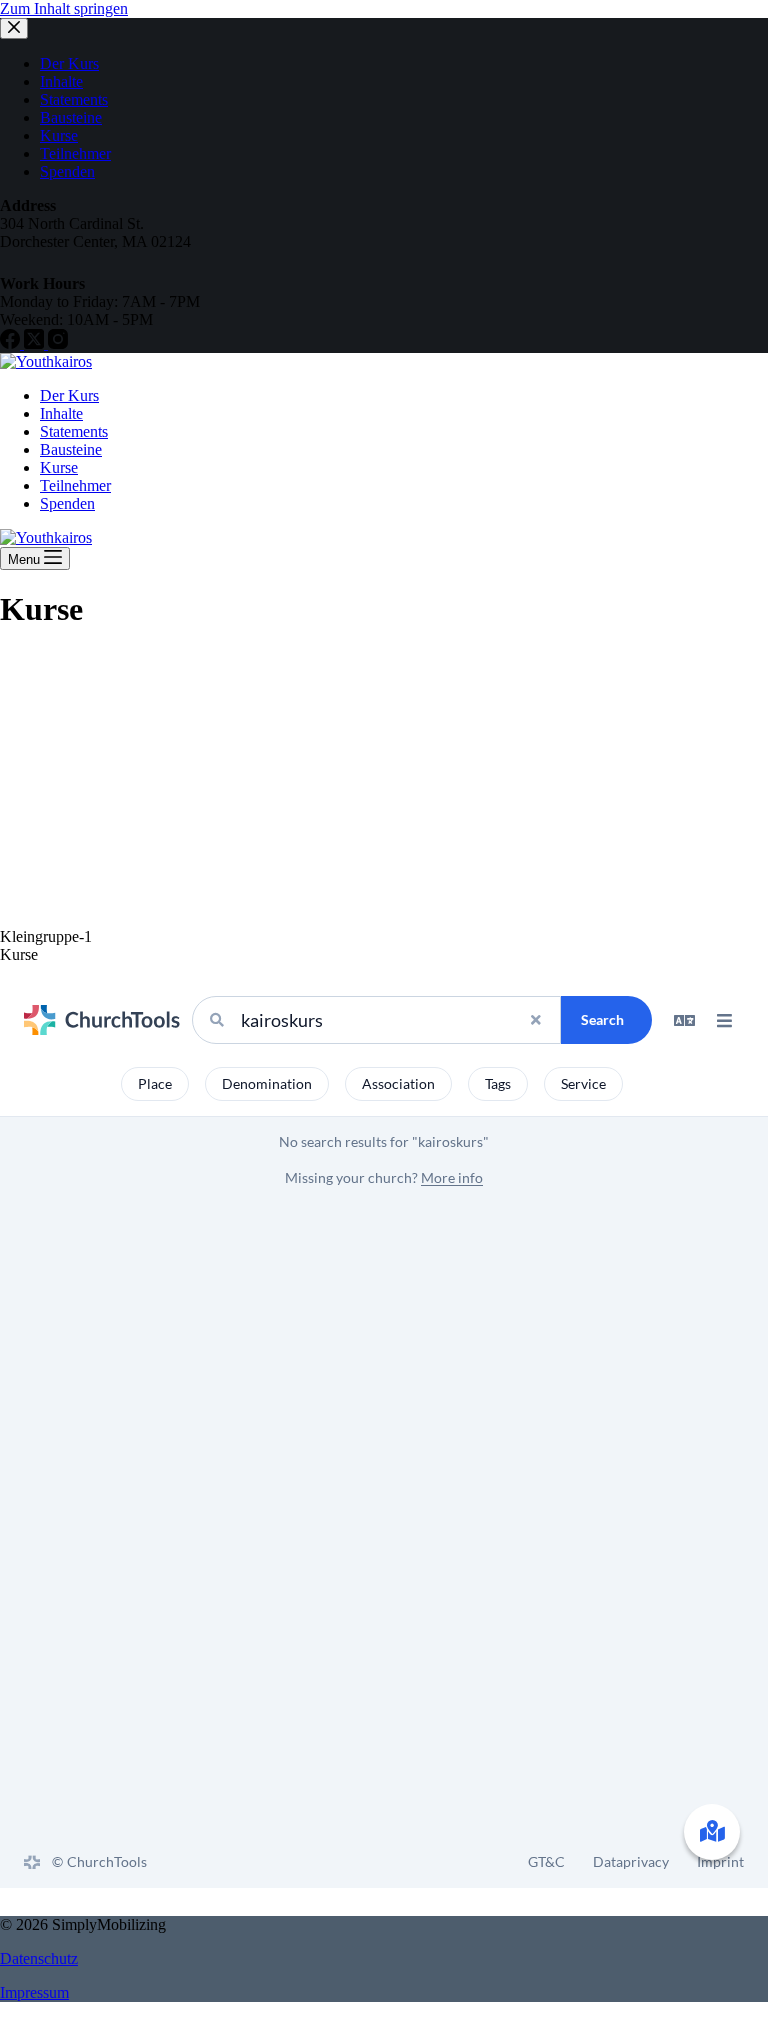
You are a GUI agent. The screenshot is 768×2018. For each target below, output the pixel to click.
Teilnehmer (75, 485)
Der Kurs (69, 395)
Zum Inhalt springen (64, 8)
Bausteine (71, 449)
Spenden (67, 503)
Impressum (34, 1992)
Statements (74, 431)
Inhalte (61, 413)
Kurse (59, 467)
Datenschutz (39, 1958)
